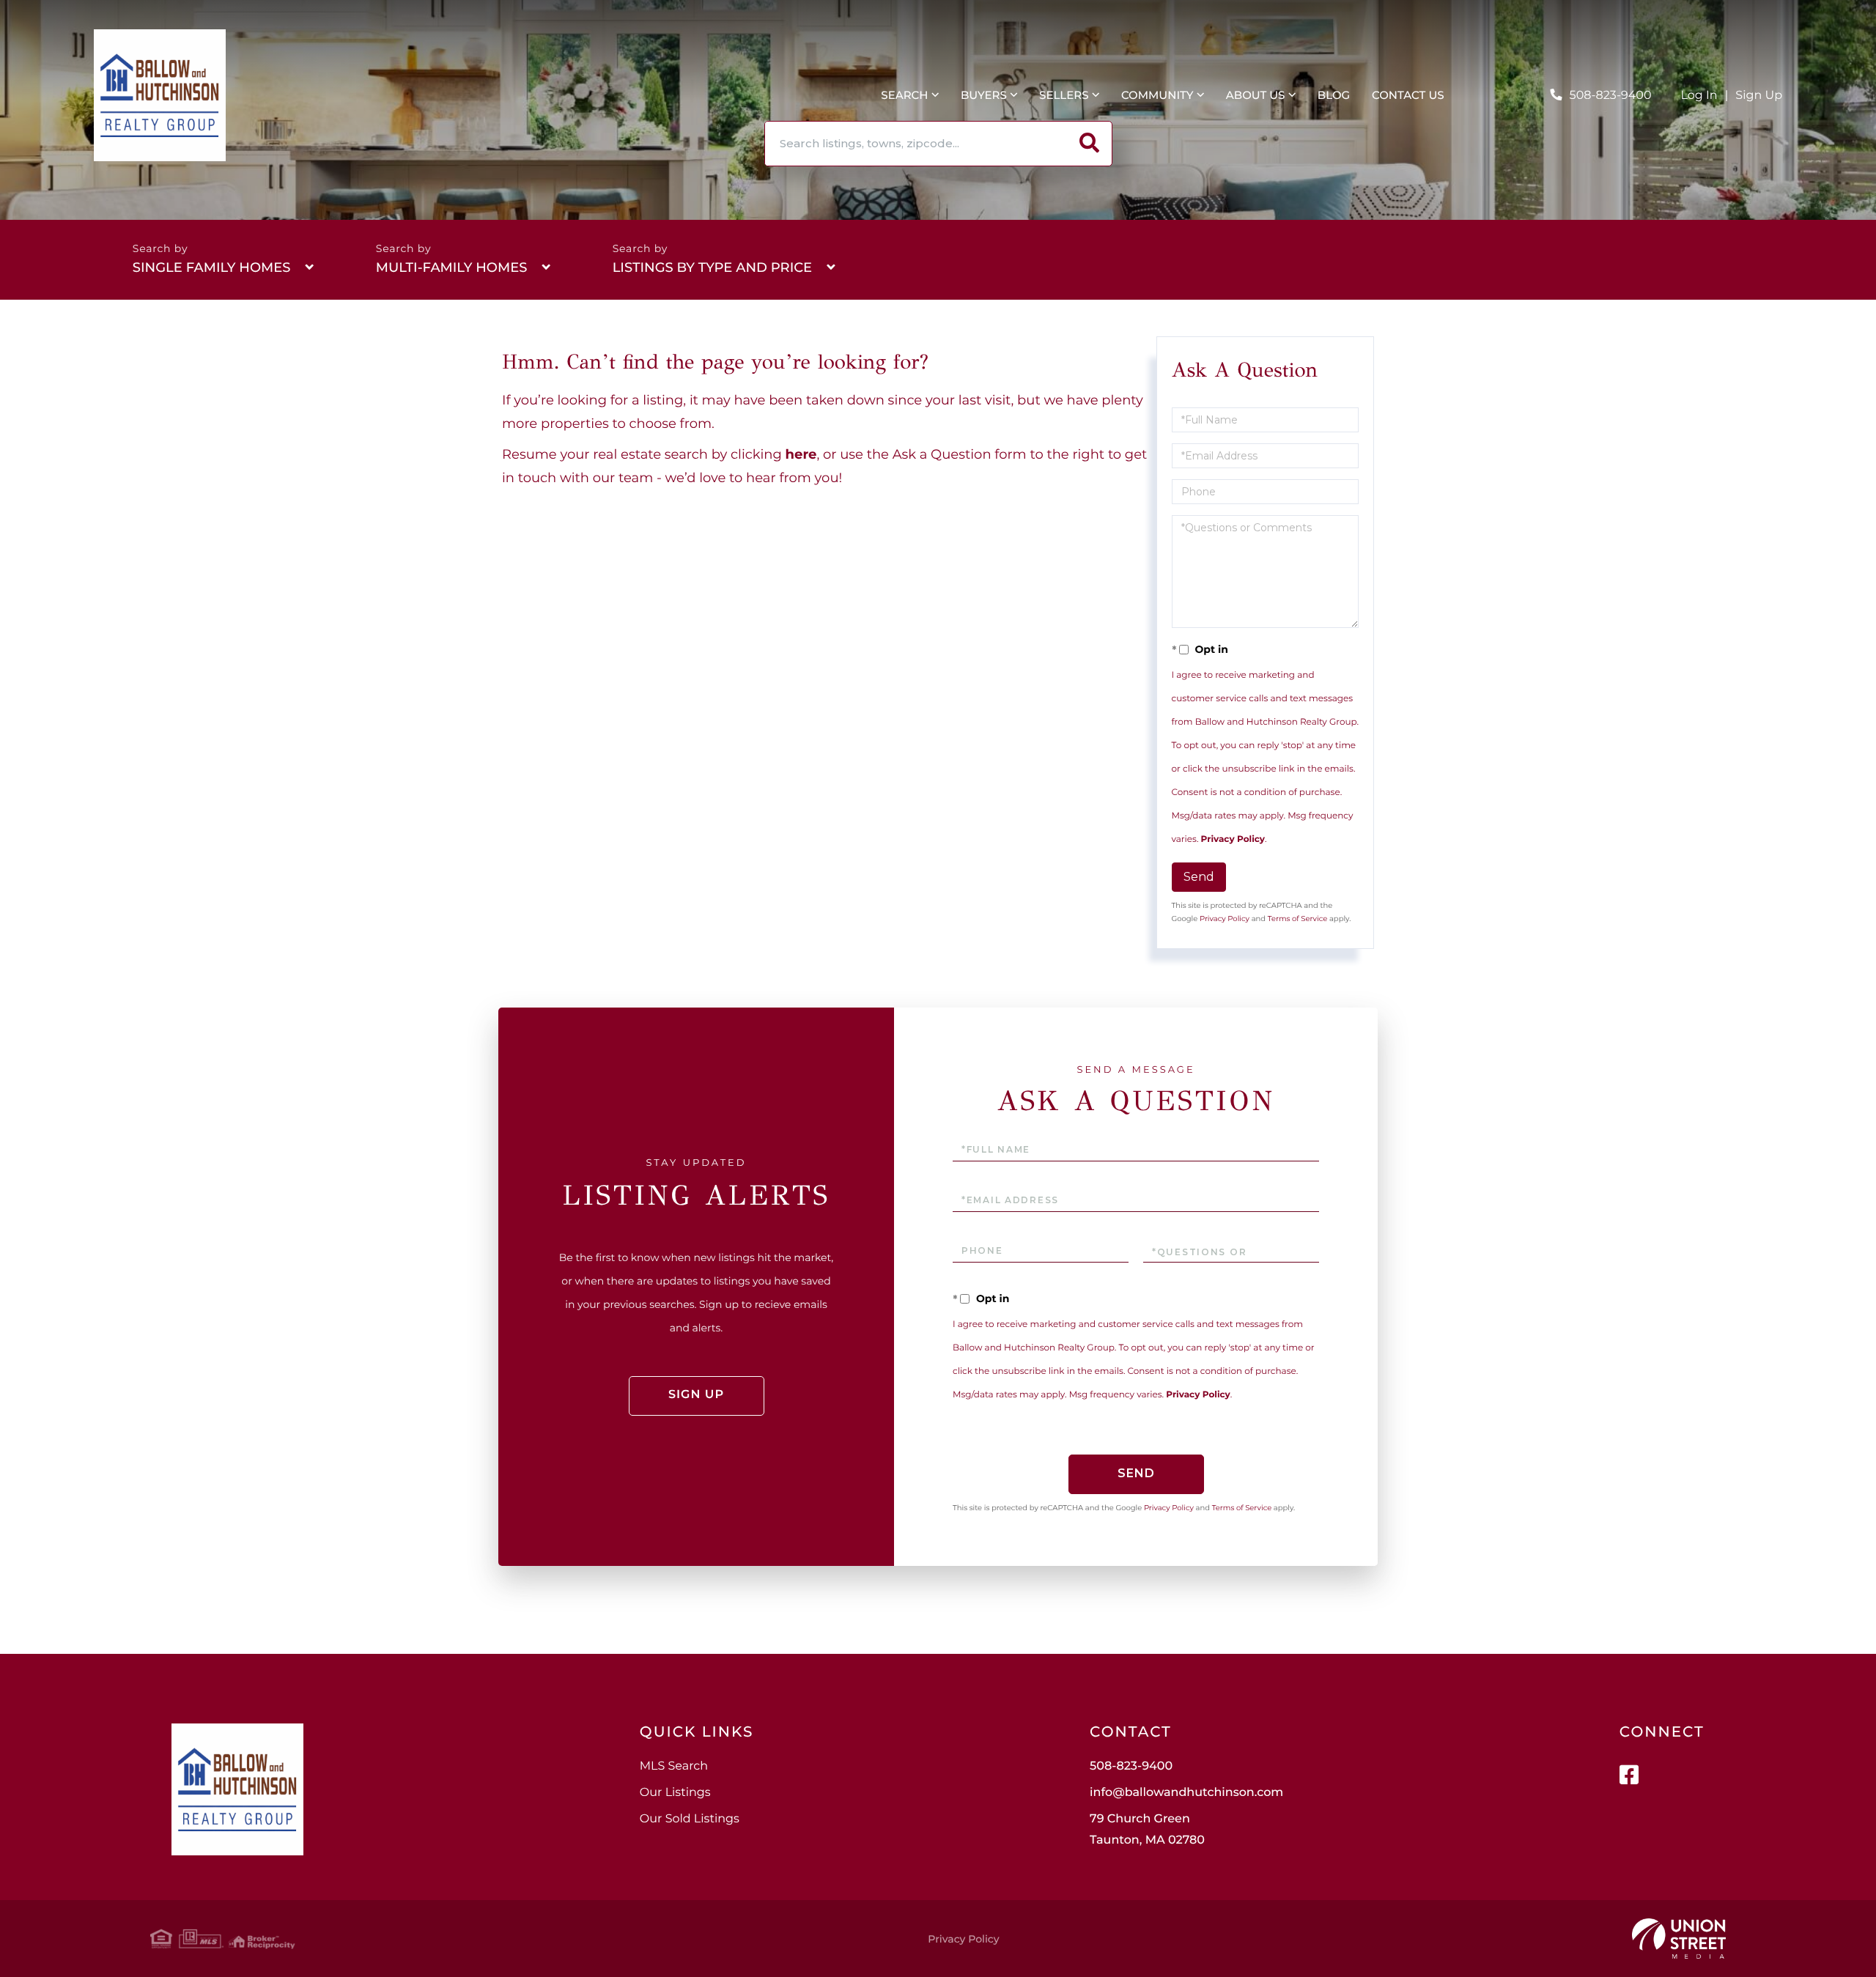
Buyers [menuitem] (984, 95)
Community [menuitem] (1157, 95)
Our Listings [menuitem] (675, 1793)
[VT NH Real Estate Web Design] (1679, 1939)
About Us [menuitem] (1256, 95)
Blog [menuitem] (1334, 95)
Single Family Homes (212, 267)
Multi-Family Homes (452, 267)
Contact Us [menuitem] (1408, 95)
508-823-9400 (1611, 96)
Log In (1699, 96)
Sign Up (1759, 96)
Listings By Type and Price (712, 267)
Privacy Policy (1233, 839)
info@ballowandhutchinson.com (1186, 1793)
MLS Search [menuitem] (674, 1766)
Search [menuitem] (904, 95)
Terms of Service (1298, 919)
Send (1199, 877)
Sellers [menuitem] (1064, 95)
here (801, 454)
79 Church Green (1147, 1830)
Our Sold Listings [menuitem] (690, 1819)
